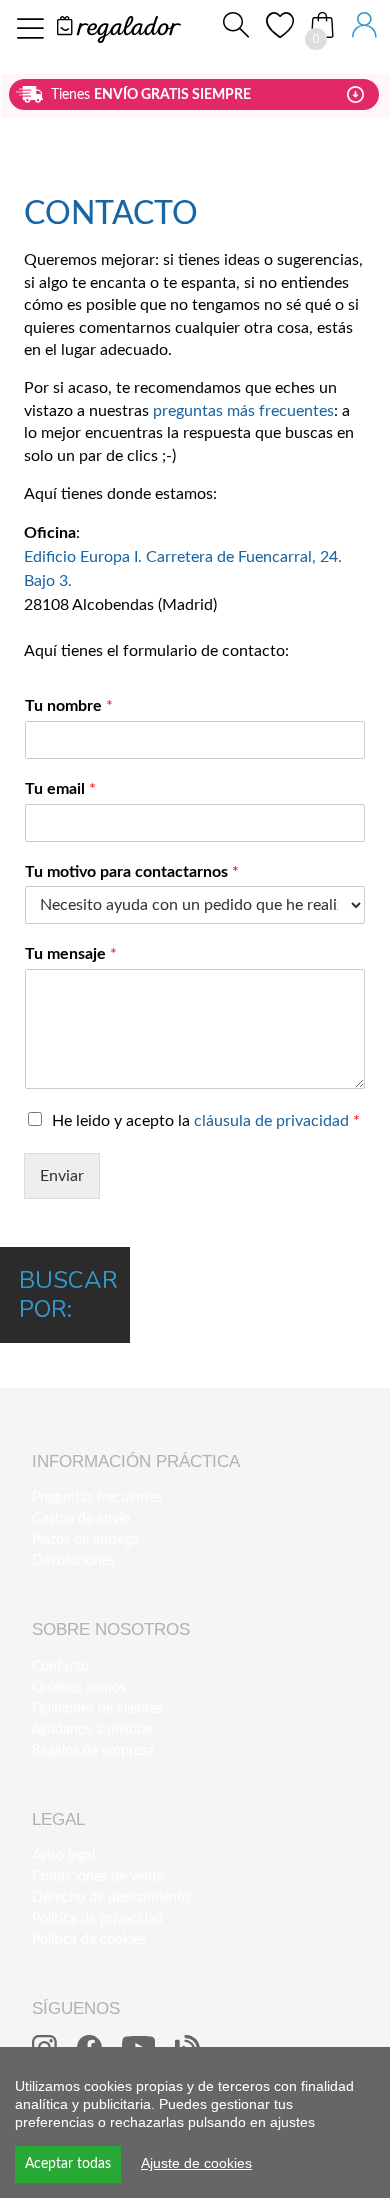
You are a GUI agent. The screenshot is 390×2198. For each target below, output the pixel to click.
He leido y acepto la (206, 1121)
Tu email (60, 789)
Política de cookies (89, 1940)
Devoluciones (73, 1561)
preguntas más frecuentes (243, 411)
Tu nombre (69, 706)
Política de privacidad (97, 1919)
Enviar (62, 1176)
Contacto (60, 1667)
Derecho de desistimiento (111, 1898)
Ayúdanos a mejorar (93, 1730)
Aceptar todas (68, 2164)
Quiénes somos (79, 1688)
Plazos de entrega (85, 1540)
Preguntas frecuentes (97, 1498)
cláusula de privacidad (271, 1121)
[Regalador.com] (119, 27)
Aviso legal (63, 1856)
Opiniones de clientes (97, 1709)
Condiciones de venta (98, 1877)
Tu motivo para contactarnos (132, 872)
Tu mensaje (71, 954)
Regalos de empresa (93, 1751)
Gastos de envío (81, 1519)
